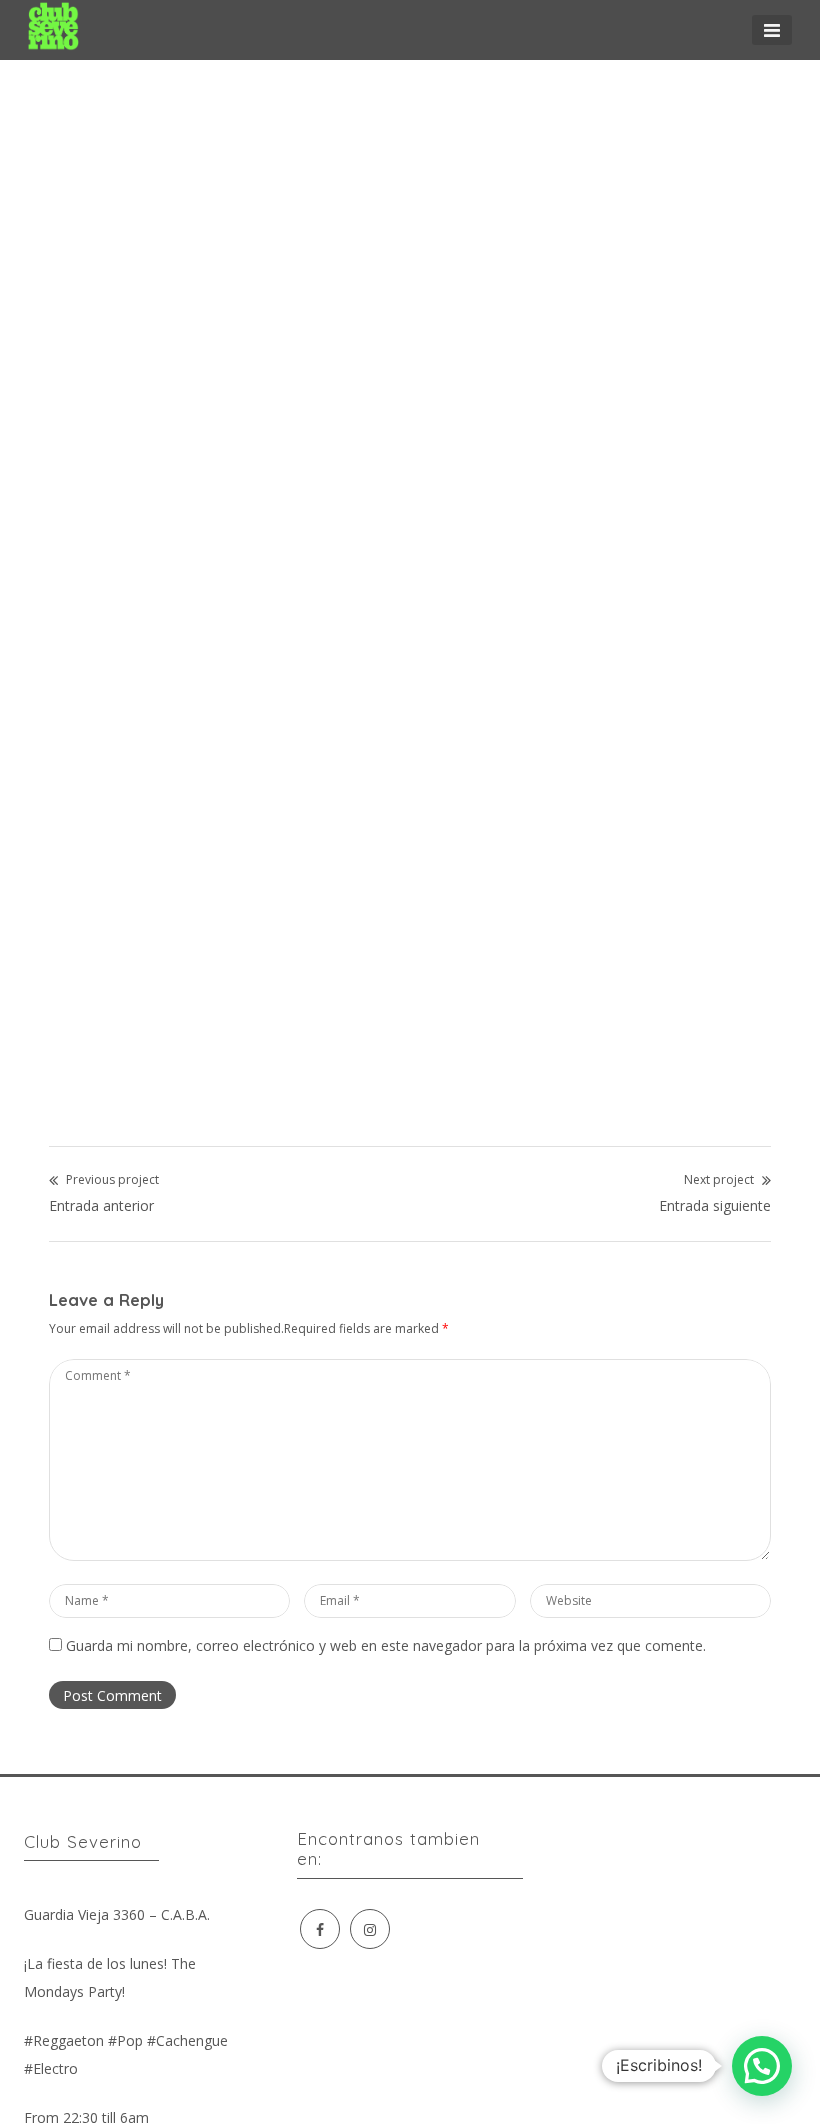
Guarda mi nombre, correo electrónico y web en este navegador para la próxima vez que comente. (386, 1645)
